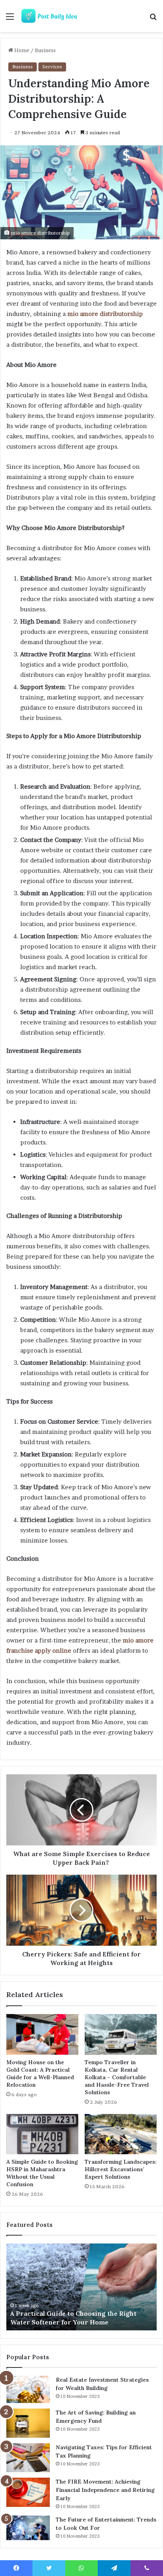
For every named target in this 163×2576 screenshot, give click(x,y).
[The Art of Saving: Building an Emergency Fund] (28, 2423)
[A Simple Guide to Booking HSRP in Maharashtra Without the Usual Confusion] (42, 2134)
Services (52, 67)
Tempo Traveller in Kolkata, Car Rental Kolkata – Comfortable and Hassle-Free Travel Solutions (117, 2077)
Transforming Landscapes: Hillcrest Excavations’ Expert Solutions (121, 2169)
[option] (81, 2287)
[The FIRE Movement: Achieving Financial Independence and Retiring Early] (28, 2492)
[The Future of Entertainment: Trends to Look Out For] (28, 2528)
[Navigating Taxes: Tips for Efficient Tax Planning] (28, 2458)
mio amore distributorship (105, 314)
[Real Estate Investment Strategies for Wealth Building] (28, 2389)
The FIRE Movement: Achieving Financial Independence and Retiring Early (105, 2490)
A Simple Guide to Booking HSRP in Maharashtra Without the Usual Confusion (42, 2173)
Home (21, 50)
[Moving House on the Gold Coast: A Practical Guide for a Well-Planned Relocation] (42, 2034)
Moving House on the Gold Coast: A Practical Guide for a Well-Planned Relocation (40, 2073)
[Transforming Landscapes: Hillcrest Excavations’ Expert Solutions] (121, 2134)
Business (45, 50)
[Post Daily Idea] (51, 16)
